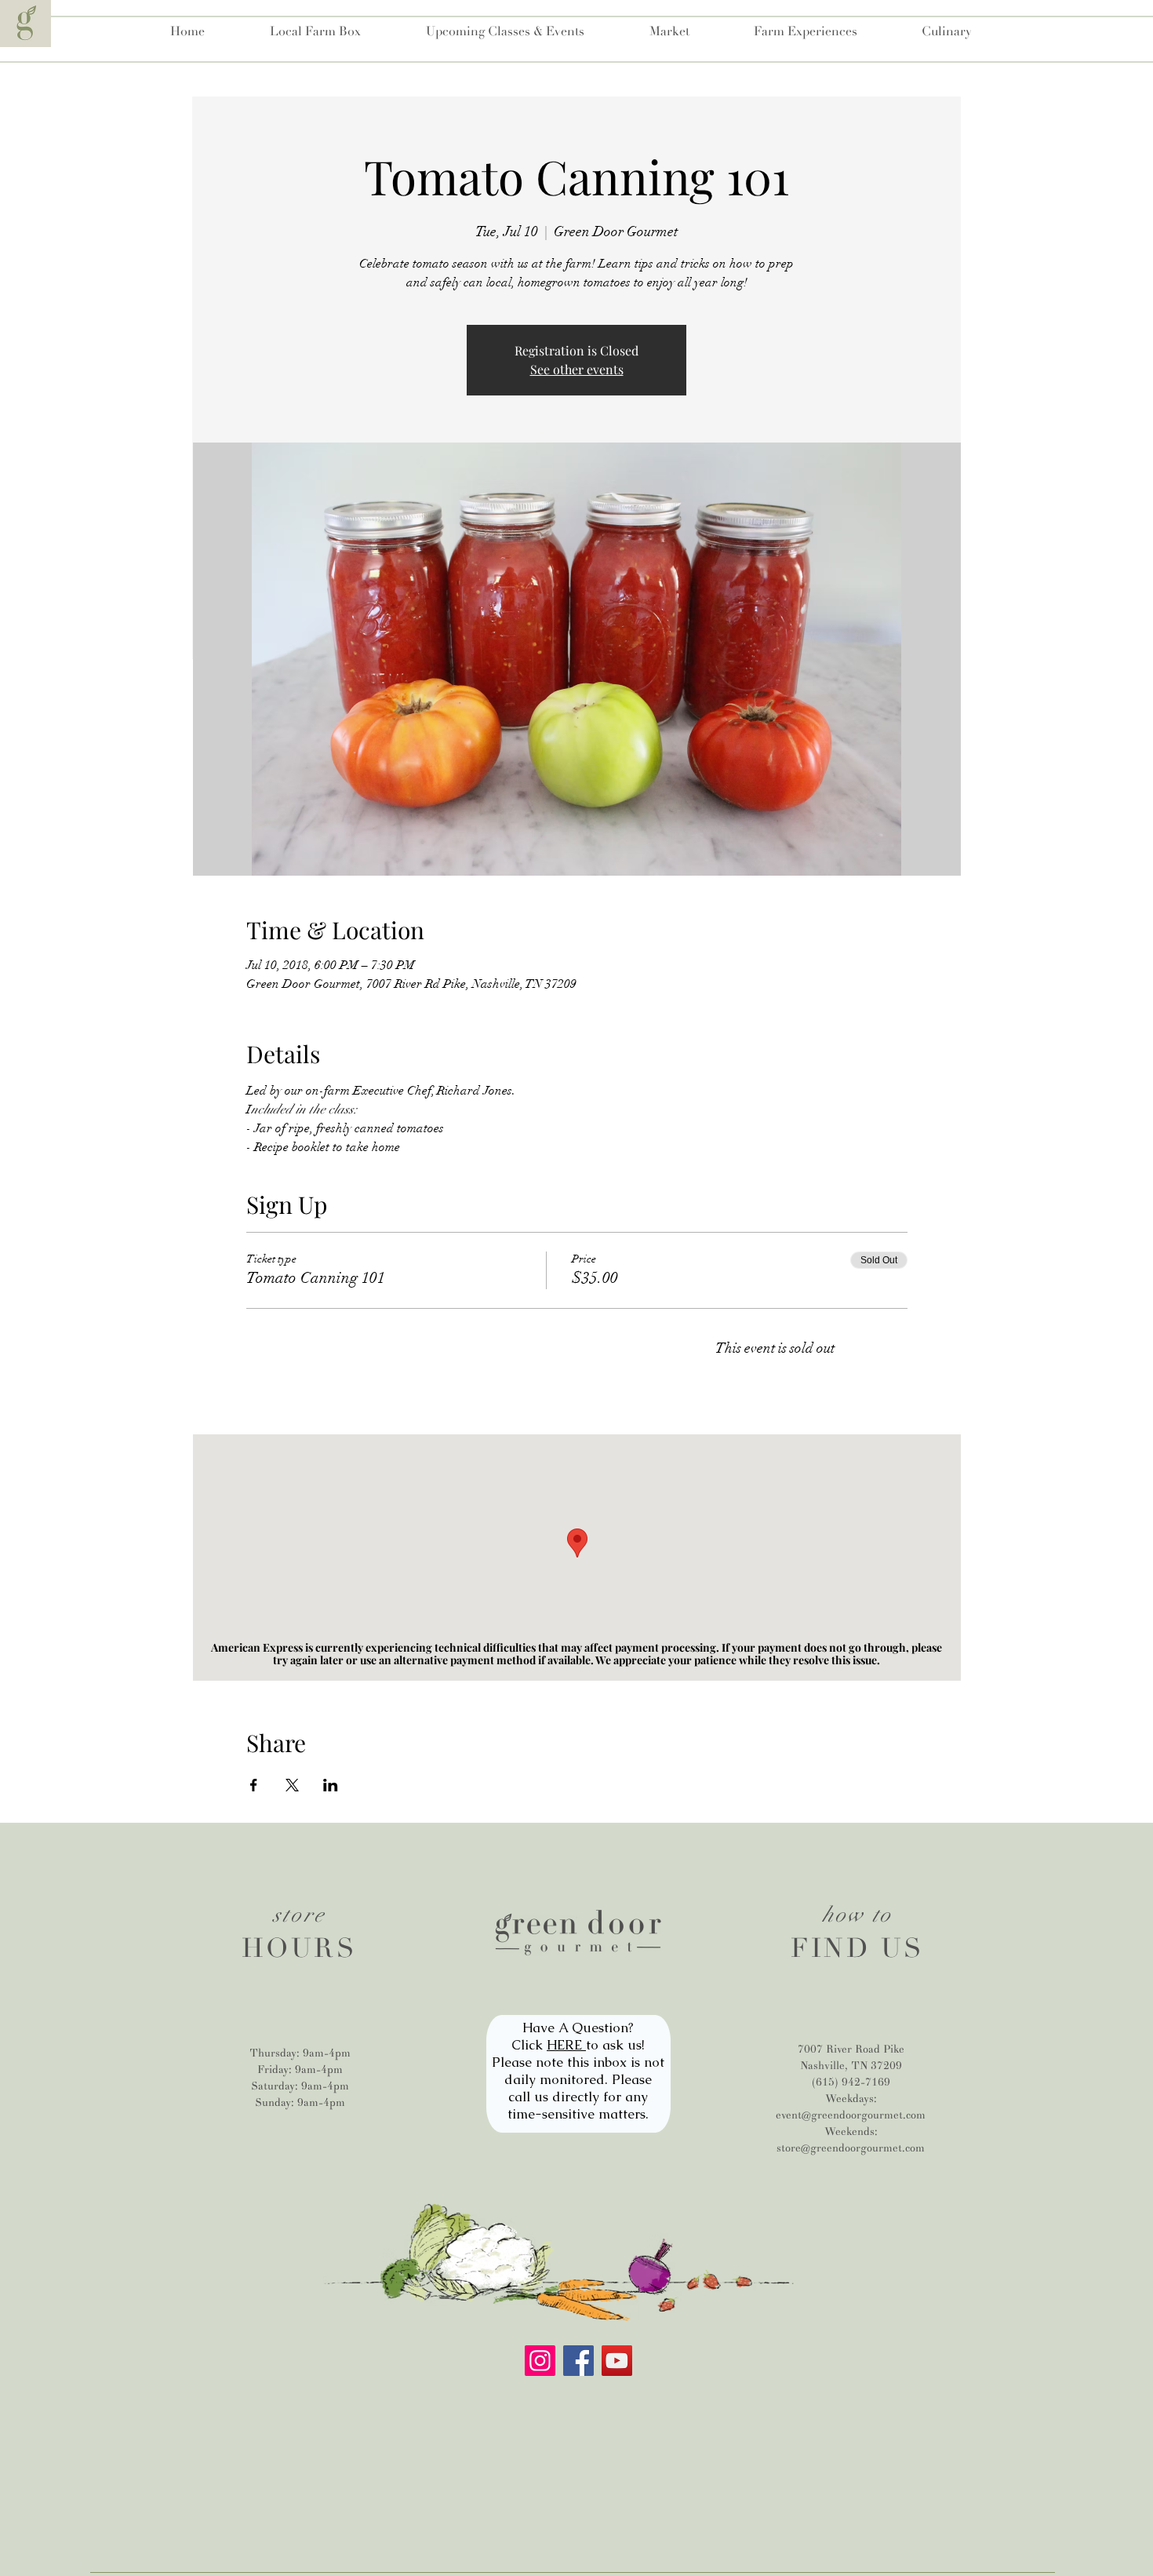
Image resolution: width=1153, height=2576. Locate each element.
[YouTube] (617, 2361)
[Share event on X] (292, 1785)
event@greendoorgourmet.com (851, 2115)
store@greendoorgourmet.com (851, 2148)
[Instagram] (540, 2361)
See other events (577, 369)
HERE (566, 2045)
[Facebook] (578, 2361)
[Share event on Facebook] (254, 1785)
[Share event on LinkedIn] (331, 1785)
